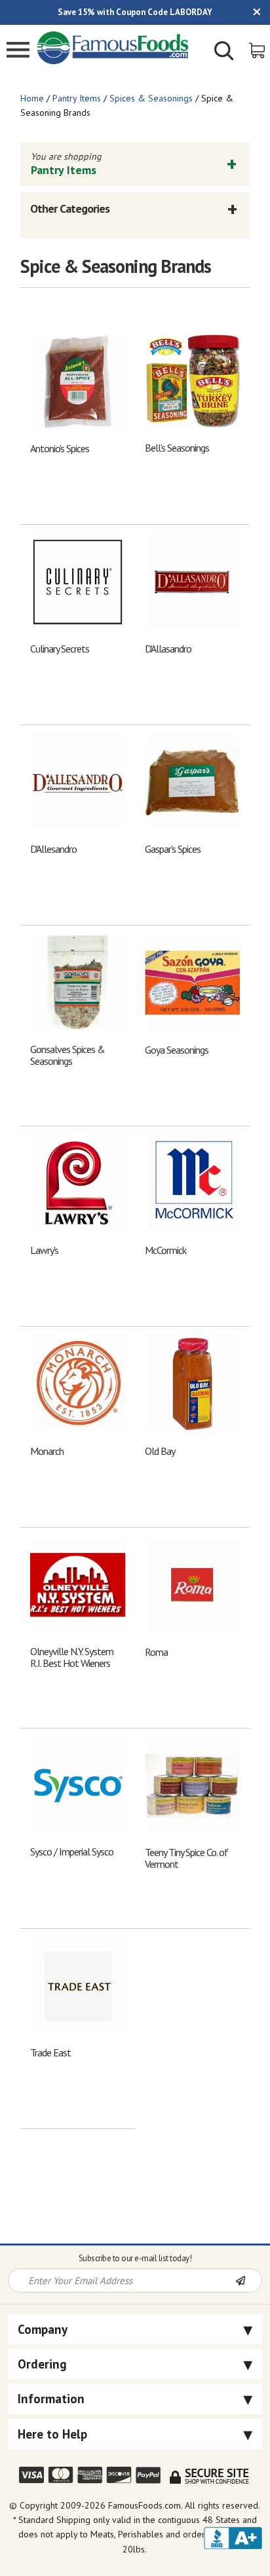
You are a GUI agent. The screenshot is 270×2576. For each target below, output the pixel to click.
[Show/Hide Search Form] (224, 52)
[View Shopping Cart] (258, 49)
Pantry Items (77, 98)
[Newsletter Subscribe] (248, 2281)
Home (32, 98)
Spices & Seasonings (151, 98)
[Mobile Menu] (18, 51)
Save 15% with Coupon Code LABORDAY (135, 12)
